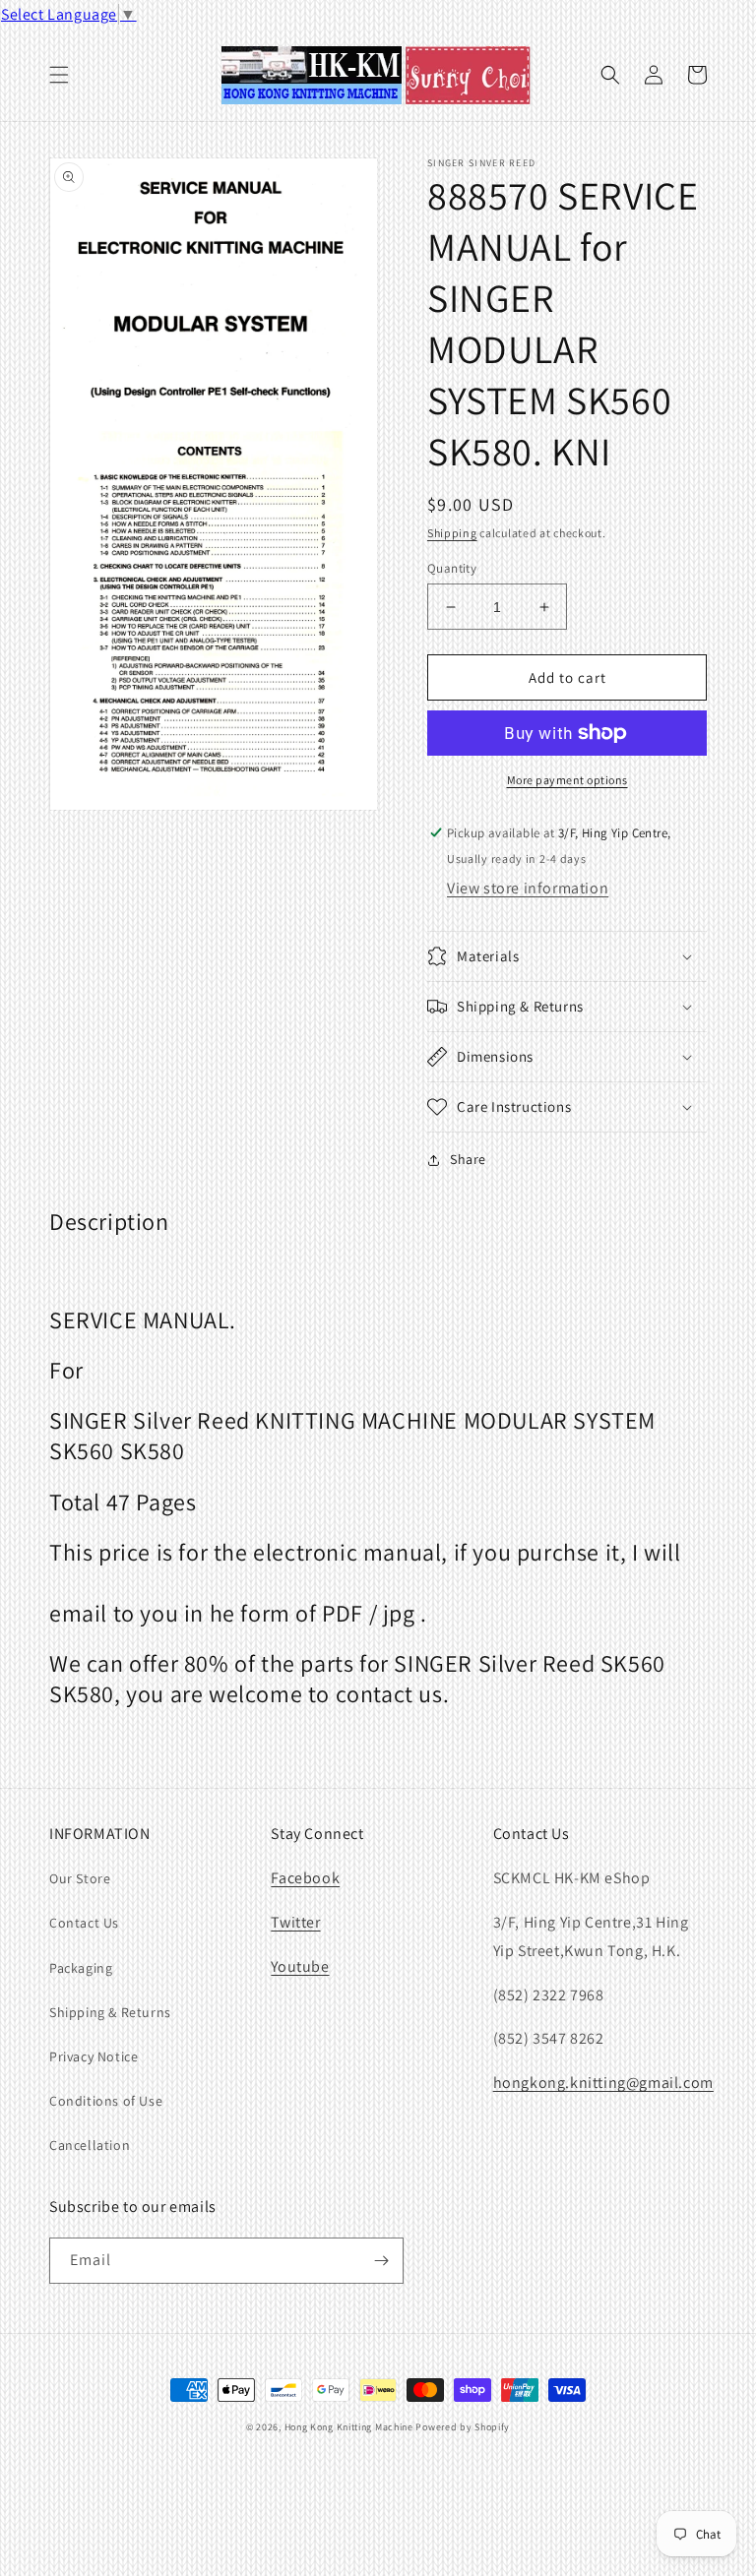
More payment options (567, 780)
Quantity (452, 568)
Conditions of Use (106, 2101)
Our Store (80, 1878)
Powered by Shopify (463, 2427)
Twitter (295, 1922)
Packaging (81, 1968)
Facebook (305, 1878)
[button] (59, 75)
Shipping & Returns (110, 2012)
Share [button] (468, 1159)
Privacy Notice (94, 2056)
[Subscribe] (381, 2261)
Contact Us (84, 1923)
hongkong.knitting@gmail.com (603, 2083)
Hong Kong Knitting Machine (349, 2427)
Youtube (300, 1966)
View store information (528, 888)
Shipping (452, 533)
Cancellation (90, 2145)
